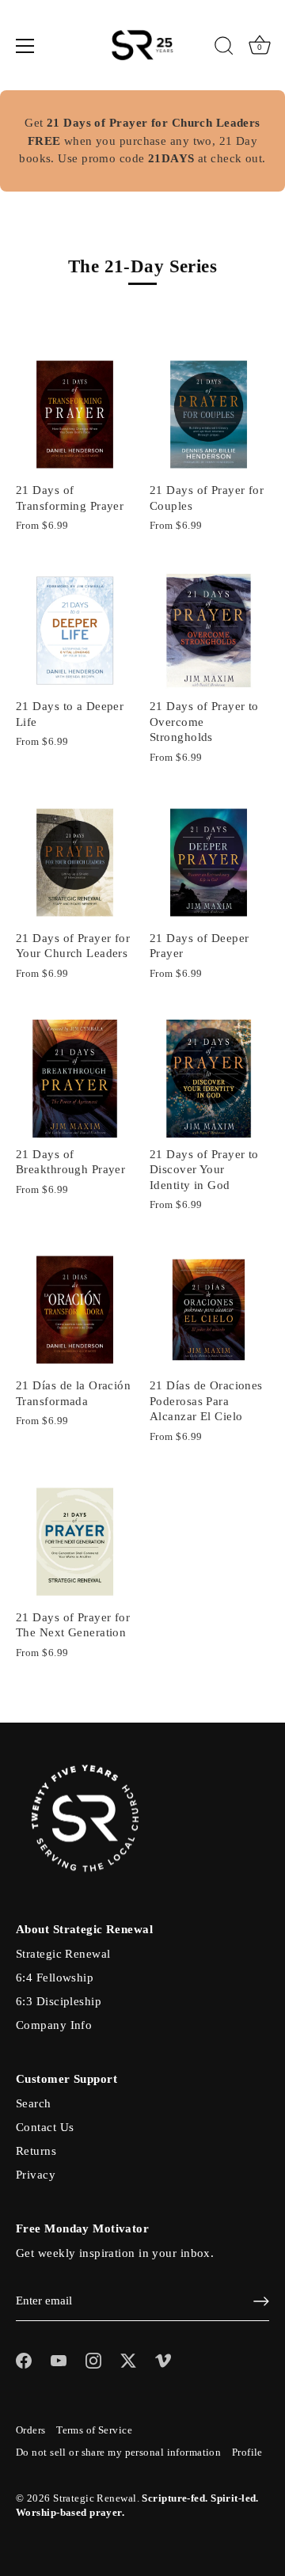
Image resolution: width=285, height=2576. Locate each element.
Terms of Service (94, 2430)
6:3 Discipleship (59, 2001)
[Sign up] (261, 2301)
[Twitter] (128, 2360)
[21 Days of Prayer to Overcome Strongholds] (209, 631)
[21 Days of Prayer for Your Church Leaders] (75, 862)
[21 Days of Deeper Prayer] (209, 862)
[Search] (224, 48)
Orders (31, 2430)
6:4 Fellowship (55, 1978)
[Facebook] (24, 2360)
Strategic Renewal (63, 1954)
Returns (36, 2151)
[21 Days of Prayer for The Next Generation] (75, 1542)
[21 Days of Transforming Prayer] (75, 414)
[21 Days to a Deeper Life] (75, 631)
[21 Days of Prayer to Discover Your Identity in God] (209, 1079)
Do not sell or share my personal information (118, 2453)
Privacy (36, 2175)
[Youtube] (59, 2360)
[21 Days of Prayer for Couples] (209, 414)
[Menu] (25, 46)
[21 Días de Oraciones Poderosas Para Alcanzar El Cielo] (209, 1310)
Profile (247, 2453)
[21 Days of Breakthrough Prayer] (75, 1079)
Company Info (54, 2025)
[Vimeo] (163, 2360)
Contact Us (45, 2127)
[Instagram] (93, 2360)
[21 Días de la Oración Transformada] (75, 1310)
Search (34, 2103)
